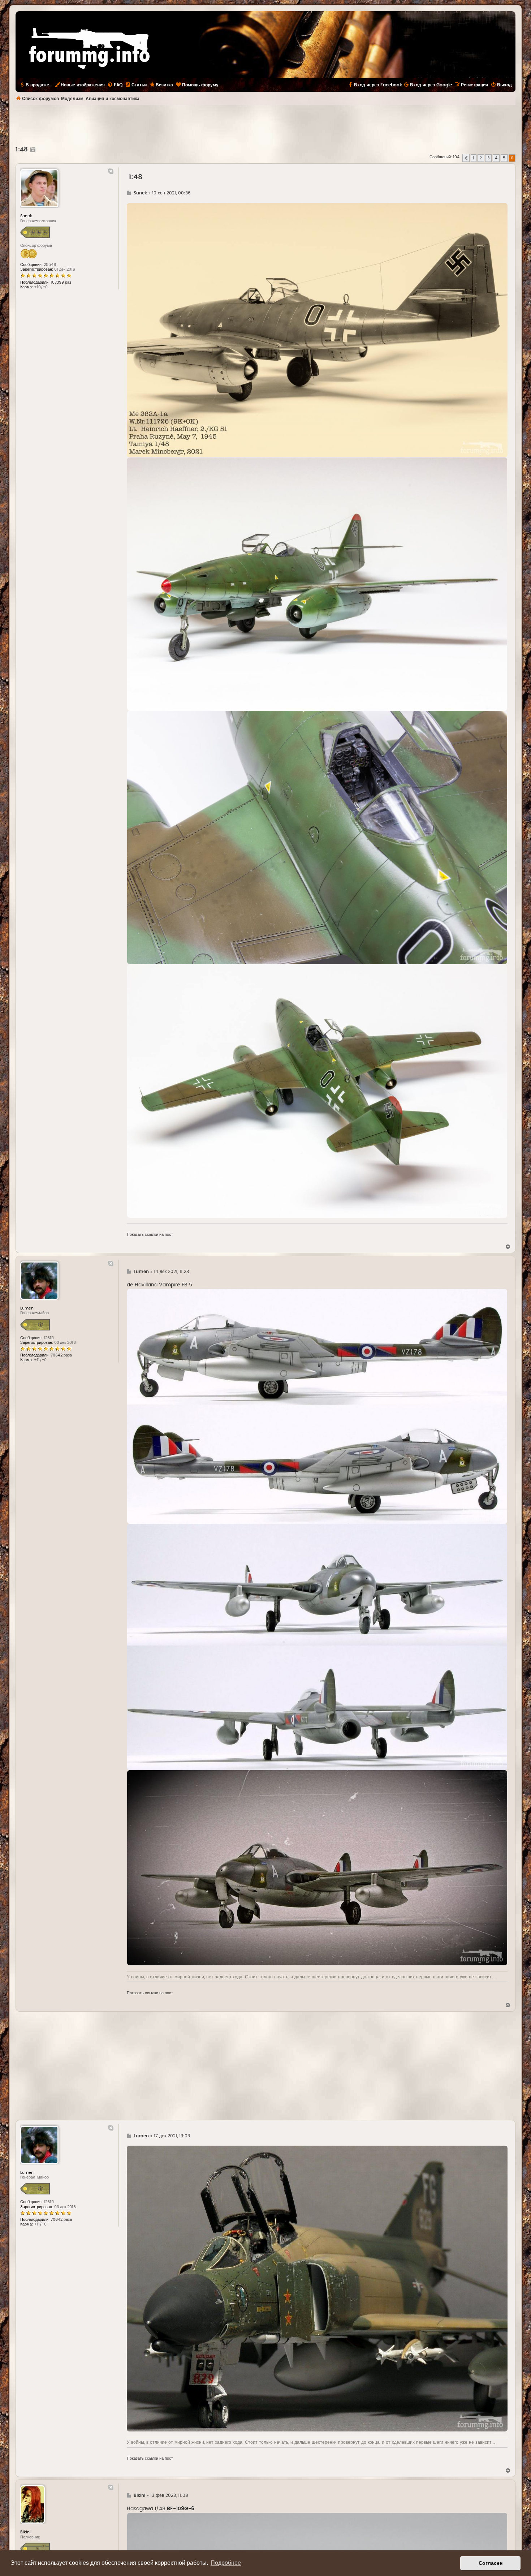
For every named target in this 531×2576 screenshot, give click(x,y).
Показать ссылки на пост (150, 1235)
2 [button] (481, 158)
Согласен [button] (491, 2563)
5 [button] (504, 158)
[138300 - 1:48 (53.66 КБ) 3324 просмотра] (317, 1091)
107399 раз (61, 282)
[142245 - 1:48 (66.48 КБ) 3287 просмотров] (317, 1647)
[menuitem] (115, 85)
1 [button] (474, 158)
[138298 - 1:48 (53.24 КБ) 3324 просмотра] (317, 584)
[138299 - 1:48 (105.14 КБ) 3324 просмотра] (317, 837)
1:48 (22, 150)
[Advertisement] (265, 125)
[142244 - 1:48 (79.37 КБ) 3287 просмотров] (317, 1406)
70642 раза (61, 1355)
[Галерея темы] (32, 150)
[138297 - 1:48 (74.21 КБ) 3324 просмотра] (317, 330)
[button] (466, 158)
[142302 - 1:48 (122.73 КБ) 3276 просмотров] (317, 2289)
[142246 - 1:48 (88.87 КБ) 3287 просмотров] (317, 1868)
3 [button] (488, 158)
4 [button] (496, 158)
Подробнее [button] (226, 2563)
